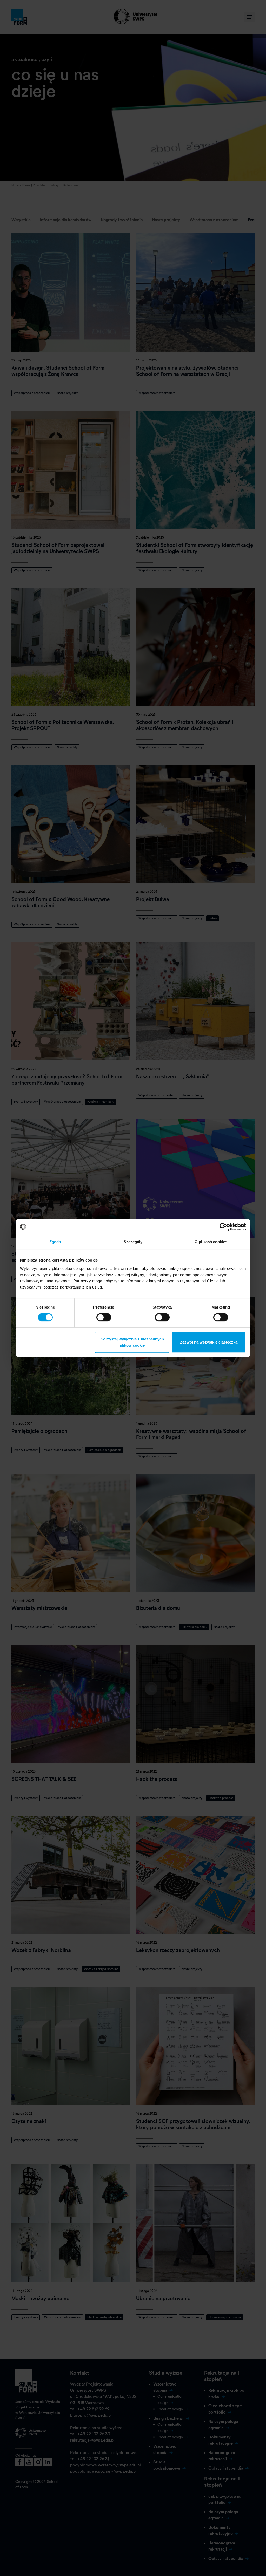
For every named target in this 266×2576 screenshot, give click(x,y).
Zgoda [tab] (55, 1242)
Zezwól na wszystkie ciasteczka (209, 1342)
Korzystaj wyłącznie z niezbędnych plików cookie (132, 1342)
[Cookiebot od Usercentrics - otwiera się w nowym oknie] (223, 1227)
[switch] (104, 1317)
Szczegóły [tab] (133, 1242)
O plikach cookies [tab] (211, 1242)
